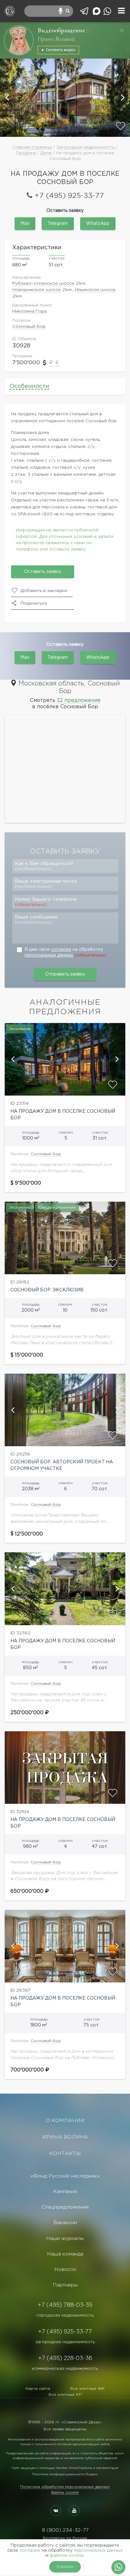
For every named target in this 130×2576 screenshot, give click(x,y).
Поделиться (34, 603)
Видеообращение (61, 30)
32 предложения (79, 700)
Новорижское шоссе (37, 290)
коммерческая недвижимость (65, 2369)
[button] (8, 98)
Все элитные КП (65, 2395)
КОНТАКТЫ (65, 2154)
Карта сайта (38, 2389)
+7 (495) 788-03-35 (65, 2305)
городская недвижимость (65, 2315)
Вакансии (65, 2223)
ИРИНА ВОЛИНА (65, 2137)
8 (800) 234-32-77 (65, 2530)
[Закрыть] (122, 30)
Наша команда (65, 2254)
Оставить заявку (43, 572)
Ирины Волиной (56, 39)
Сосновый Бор (29, 327)
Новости (65, 2270)
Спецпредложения (65, 2207)
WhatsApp (98, 224)
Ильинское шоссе (95, 290)
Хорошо (65, 2567)
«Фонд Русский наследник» (65, 2176)
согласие (61, 950)
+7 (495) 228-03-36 (65, 2358)
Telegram (58, 224)
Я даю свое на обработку (65, 952)
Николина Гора (30, 311)
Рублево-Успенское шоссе (43, 283)
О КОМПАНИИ (65, 2121)
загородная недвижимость (65, 2342)
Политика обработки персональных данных (65, 2487)
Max (25, 224)
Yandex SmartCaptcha (74, 2468)
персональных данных (49, 955)
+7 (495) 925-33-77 (69, 196)
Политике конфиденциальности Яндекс (65, 2474)
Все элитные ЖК (88, 2389)
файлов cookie (67, 2555)
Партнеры (65, 2285)
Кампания (65, 2192)
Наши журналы (65, 2239)
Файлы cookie (65, 2493)
